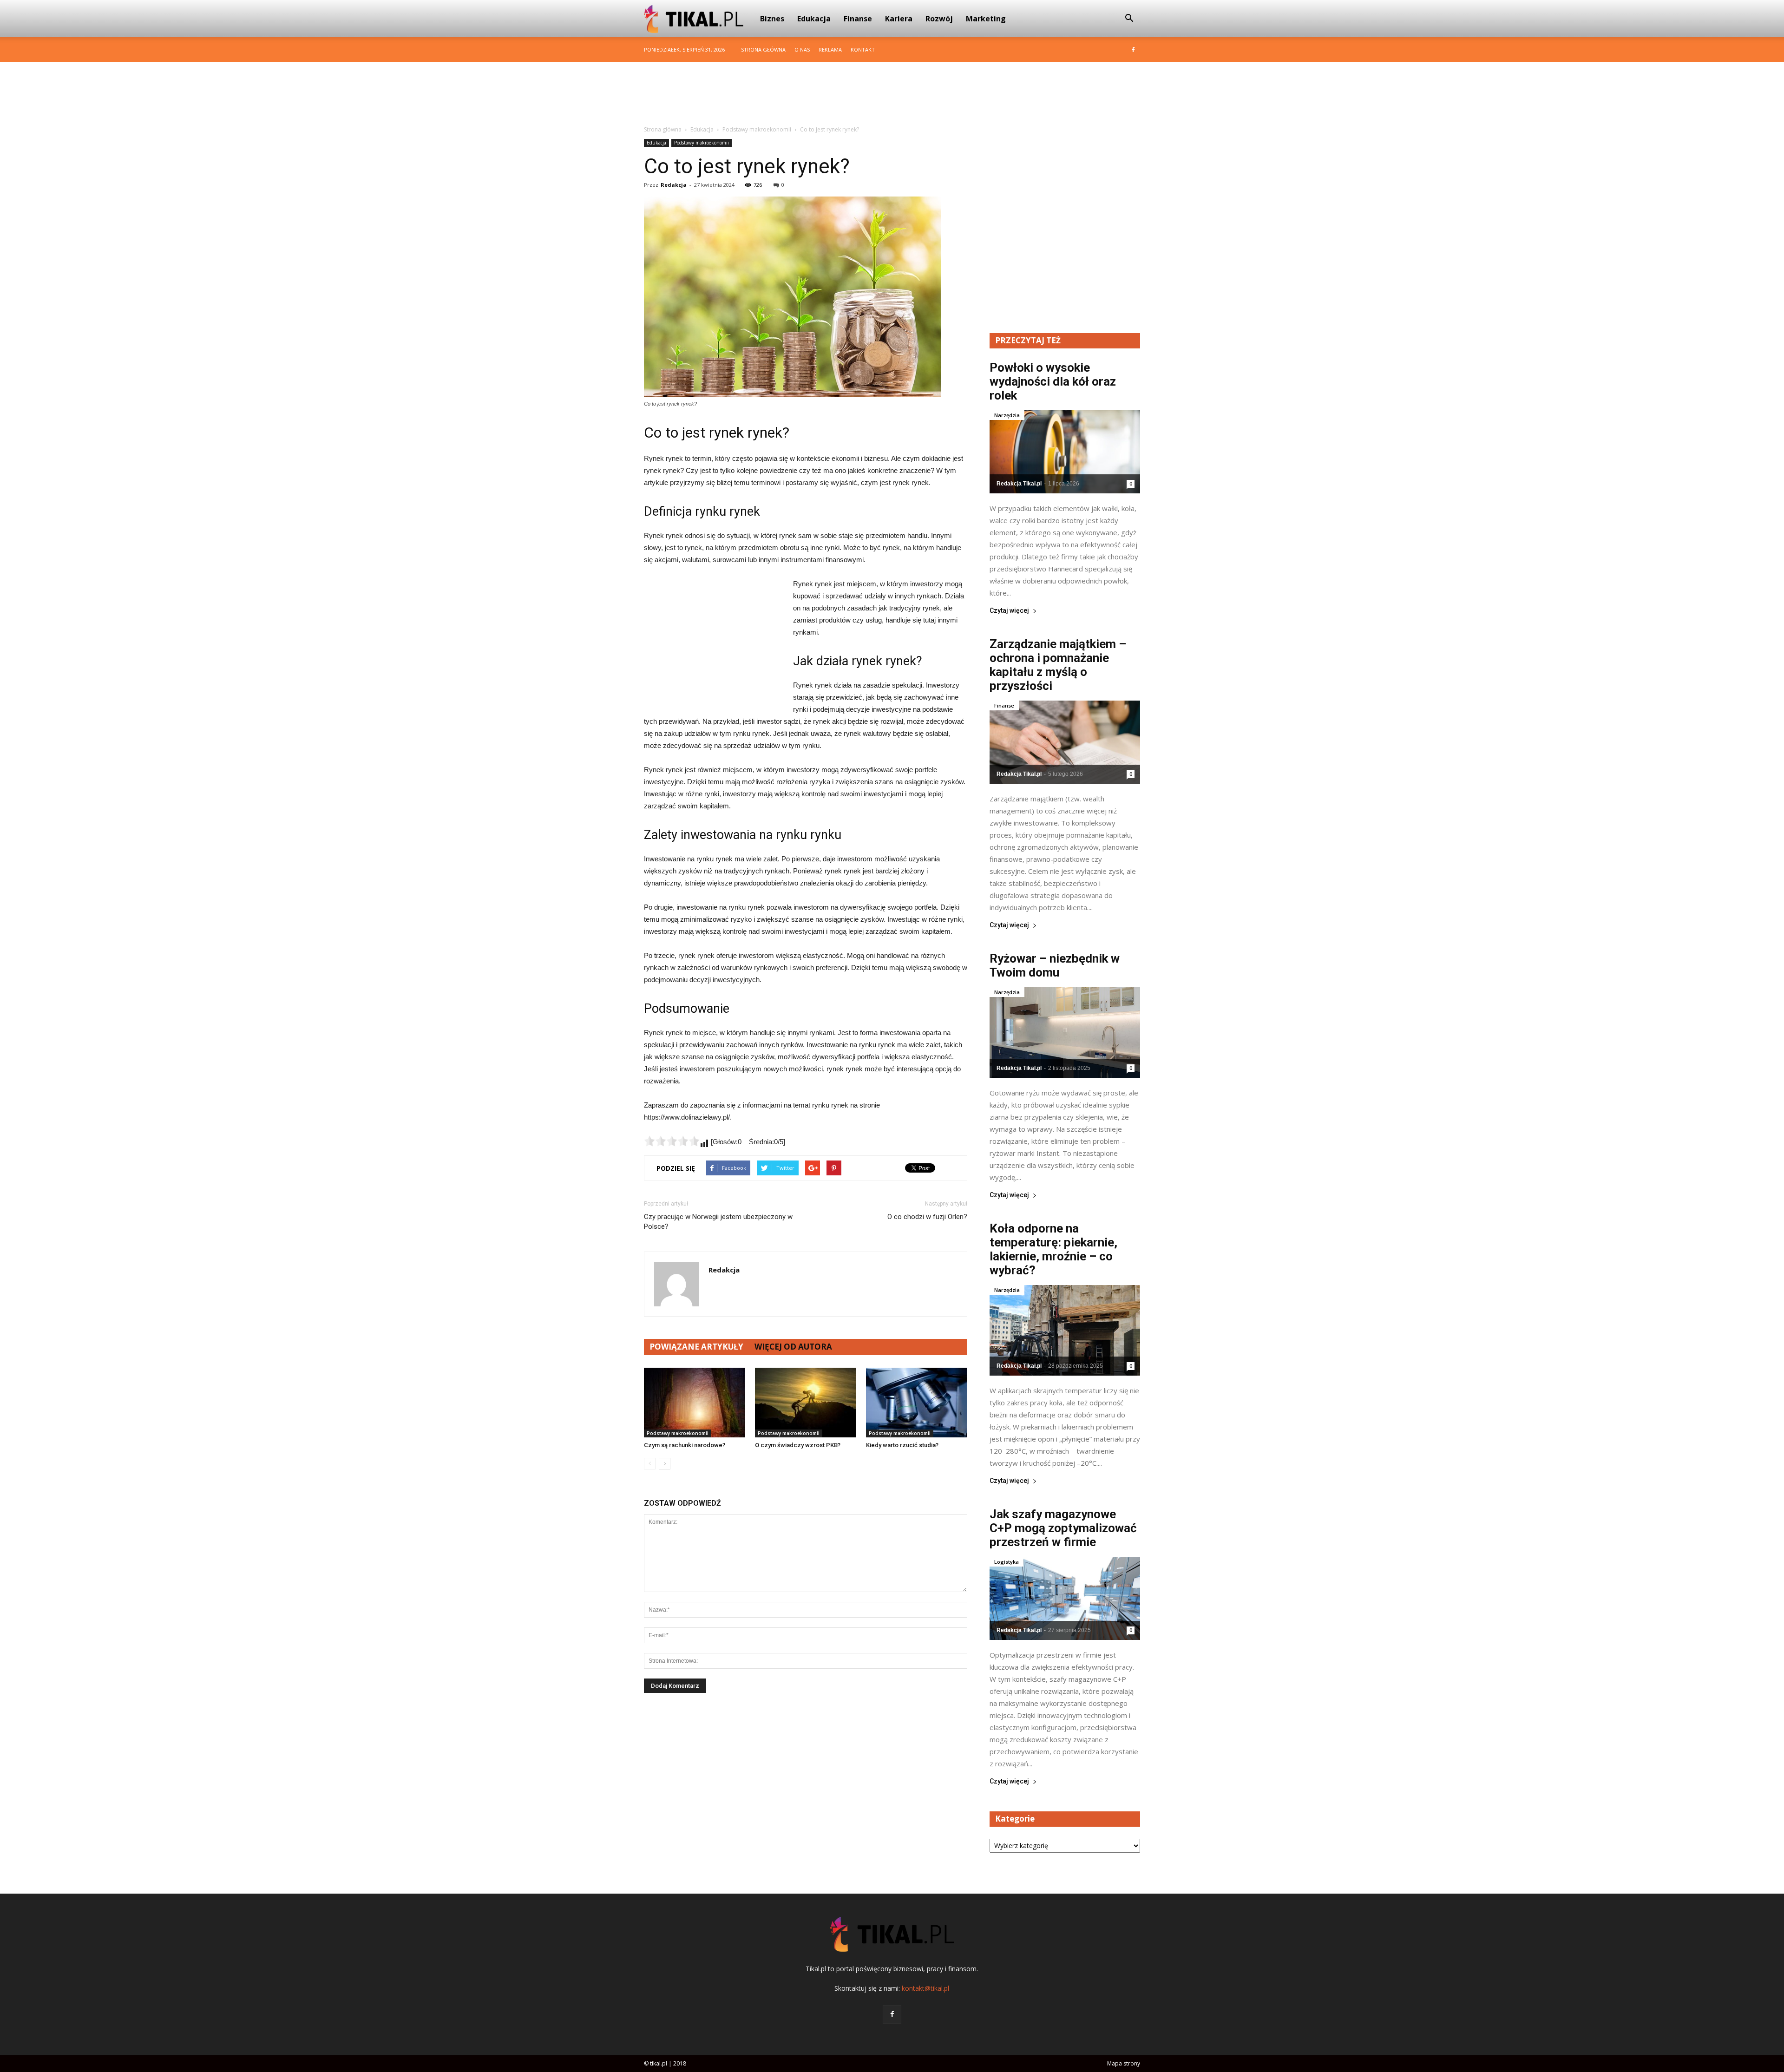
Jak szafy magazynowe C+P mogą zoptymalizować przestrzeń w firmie (1063, 1528)
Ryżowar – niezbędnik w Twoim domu (1055, 965)
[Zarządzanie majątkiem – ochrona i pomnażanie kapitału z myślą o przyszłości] (1065, 742)
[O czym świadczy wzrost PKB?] (806, 1403)
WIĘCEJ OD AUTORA (793, 1347)
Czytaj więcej (1009, 611)
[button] (1129, 19)
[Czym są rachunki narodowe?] (695, 1403)
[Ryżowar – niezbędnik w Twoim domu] (1065, 1033)
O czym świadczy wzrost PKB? (798, 1445)
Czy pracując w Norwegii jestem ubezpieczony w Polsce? (718, 1222)
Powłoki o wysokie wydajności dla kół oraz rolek (1053, 381)
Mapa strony (1124, 2063)
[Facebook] (1133, 50)
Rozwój (939, 19)
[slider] (672, 1141)
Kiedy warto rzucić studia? (902, 1445)
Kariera (899, 19)
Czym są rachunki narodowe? (685, 1445)
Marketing (986, 19)
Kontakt (863, 49)
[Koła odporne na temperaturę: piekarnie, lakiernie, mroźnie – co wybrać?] (1065, 1330)
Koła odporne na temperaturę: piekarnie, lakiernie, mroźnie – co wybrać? (1053, 1249)
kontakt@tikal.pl (925, 1988)
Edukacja (814, 19)
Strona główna (763, 49)
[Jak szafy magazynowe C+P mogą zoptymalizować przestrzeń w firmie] (1065, 1598)
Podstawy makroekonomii (702, 143)
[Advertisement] (892, 94)
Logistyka (1007, 1562)
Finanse (858, 19)
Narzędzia (1007, 415)
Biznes (772, 19)
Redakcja (674, 185)
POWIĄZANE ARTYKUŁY (696, 1347)
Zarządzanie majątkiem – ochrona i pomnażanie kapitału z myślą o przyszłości (1058, 665)
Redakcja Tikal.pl (1019, 484)
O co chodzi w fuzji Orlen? (927, 1217)
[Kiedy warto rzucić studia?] (917, 1403)
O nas (802, 49)
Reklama (830, 49)
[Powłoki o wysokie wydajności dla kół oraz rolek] (1065, 452)
